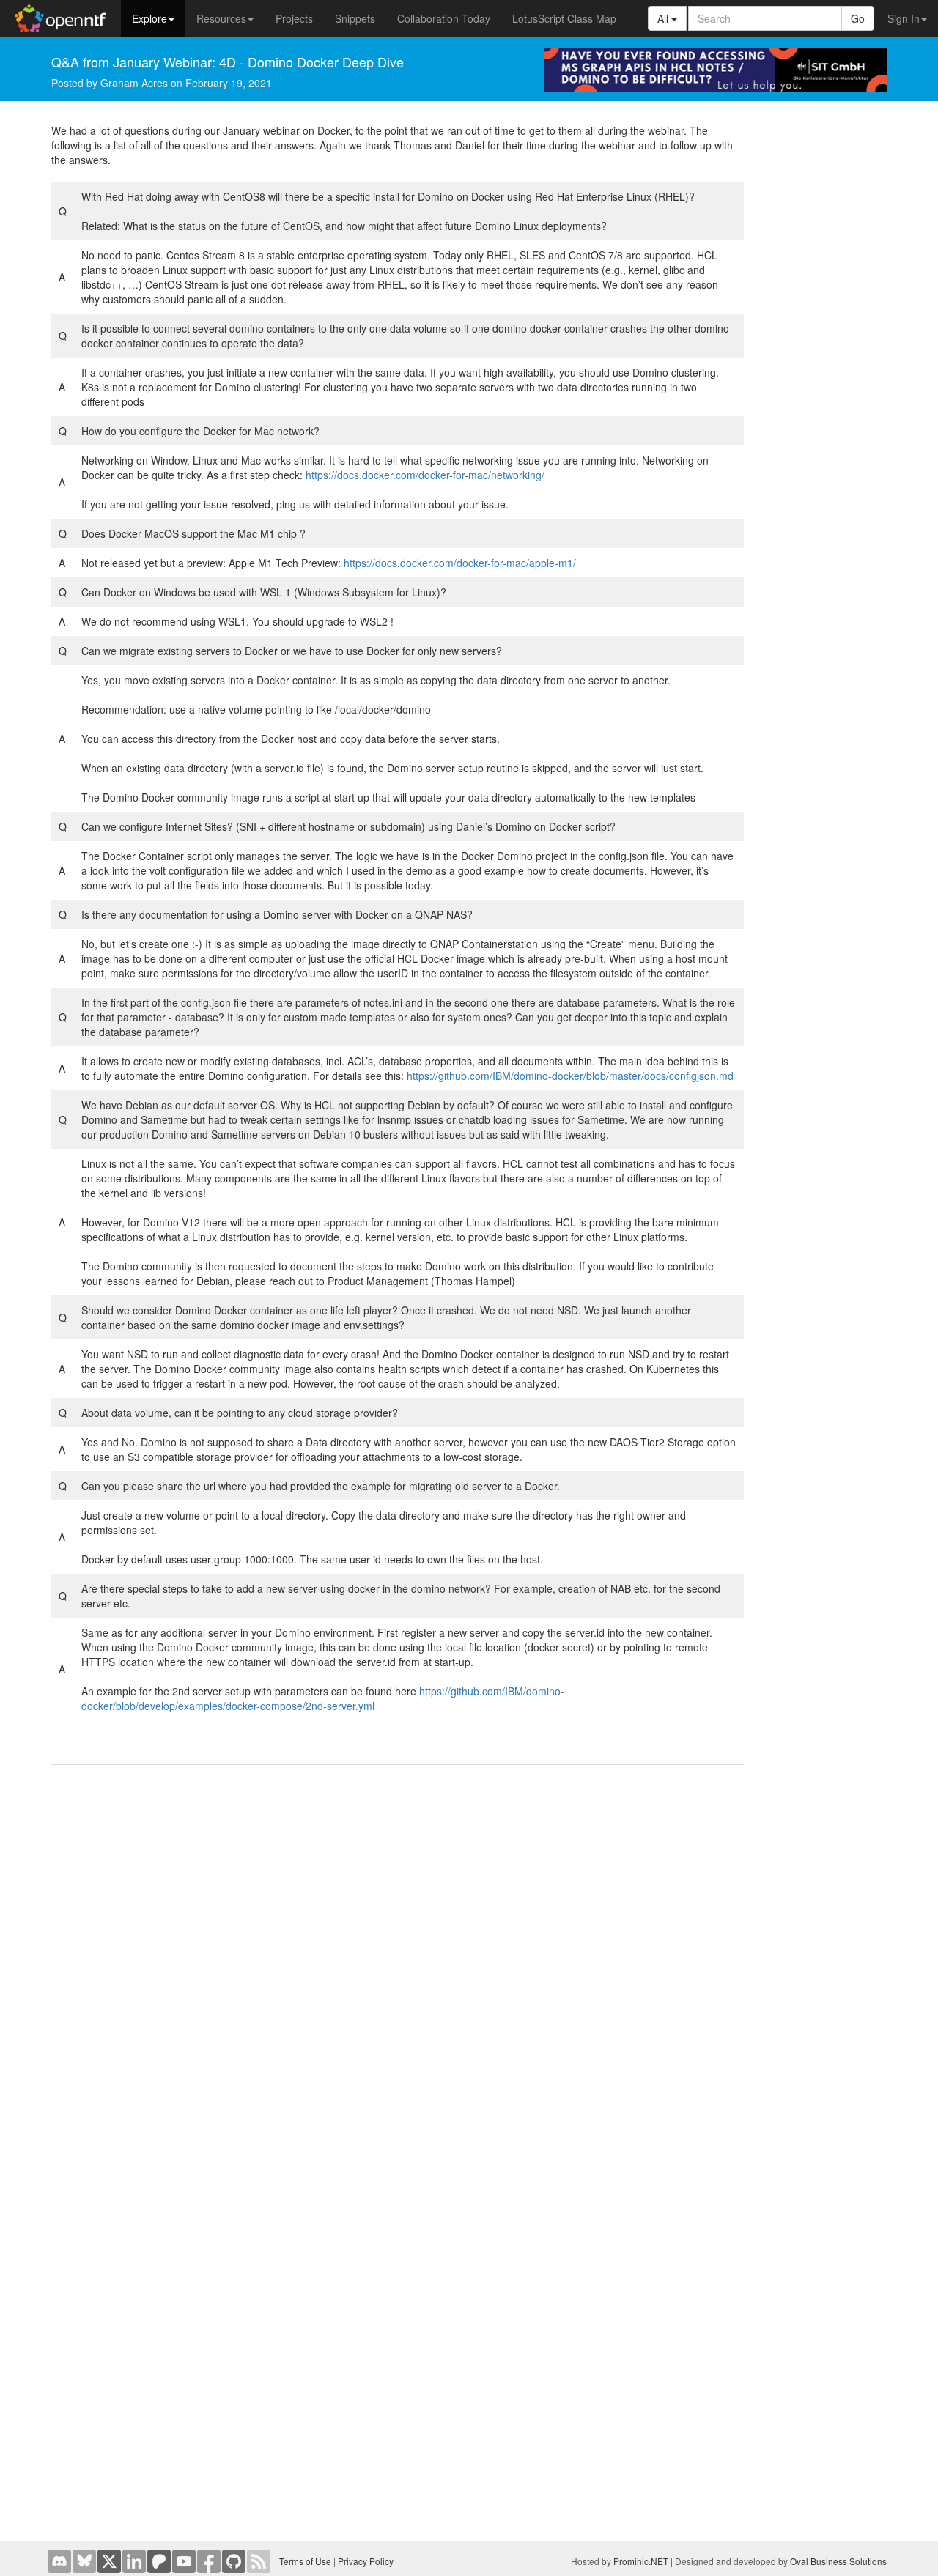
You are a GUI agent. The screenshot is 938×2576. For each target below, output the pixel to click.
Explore (149, 18)
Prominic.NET (641, 2561)
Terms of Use (305, 2561)
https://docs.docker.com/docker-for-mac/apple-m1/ (460, 563)
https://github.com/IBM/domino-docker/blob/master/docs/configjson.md (570, 1076)
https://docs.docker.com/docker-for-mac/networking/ (425, 475)
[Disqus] (398, 1964)
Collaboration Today (444, 18)
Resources (221, 18)
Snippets (355, 18)
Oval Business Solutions (838, 2561)
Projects (294, 18)
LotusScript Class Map (564, 18)
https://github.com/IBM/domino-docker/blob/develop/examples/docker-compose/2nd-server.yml (323, 1698)
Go (858, 18)
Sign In (904, 18)
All (664, 18)
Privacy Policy (366, 2561)
